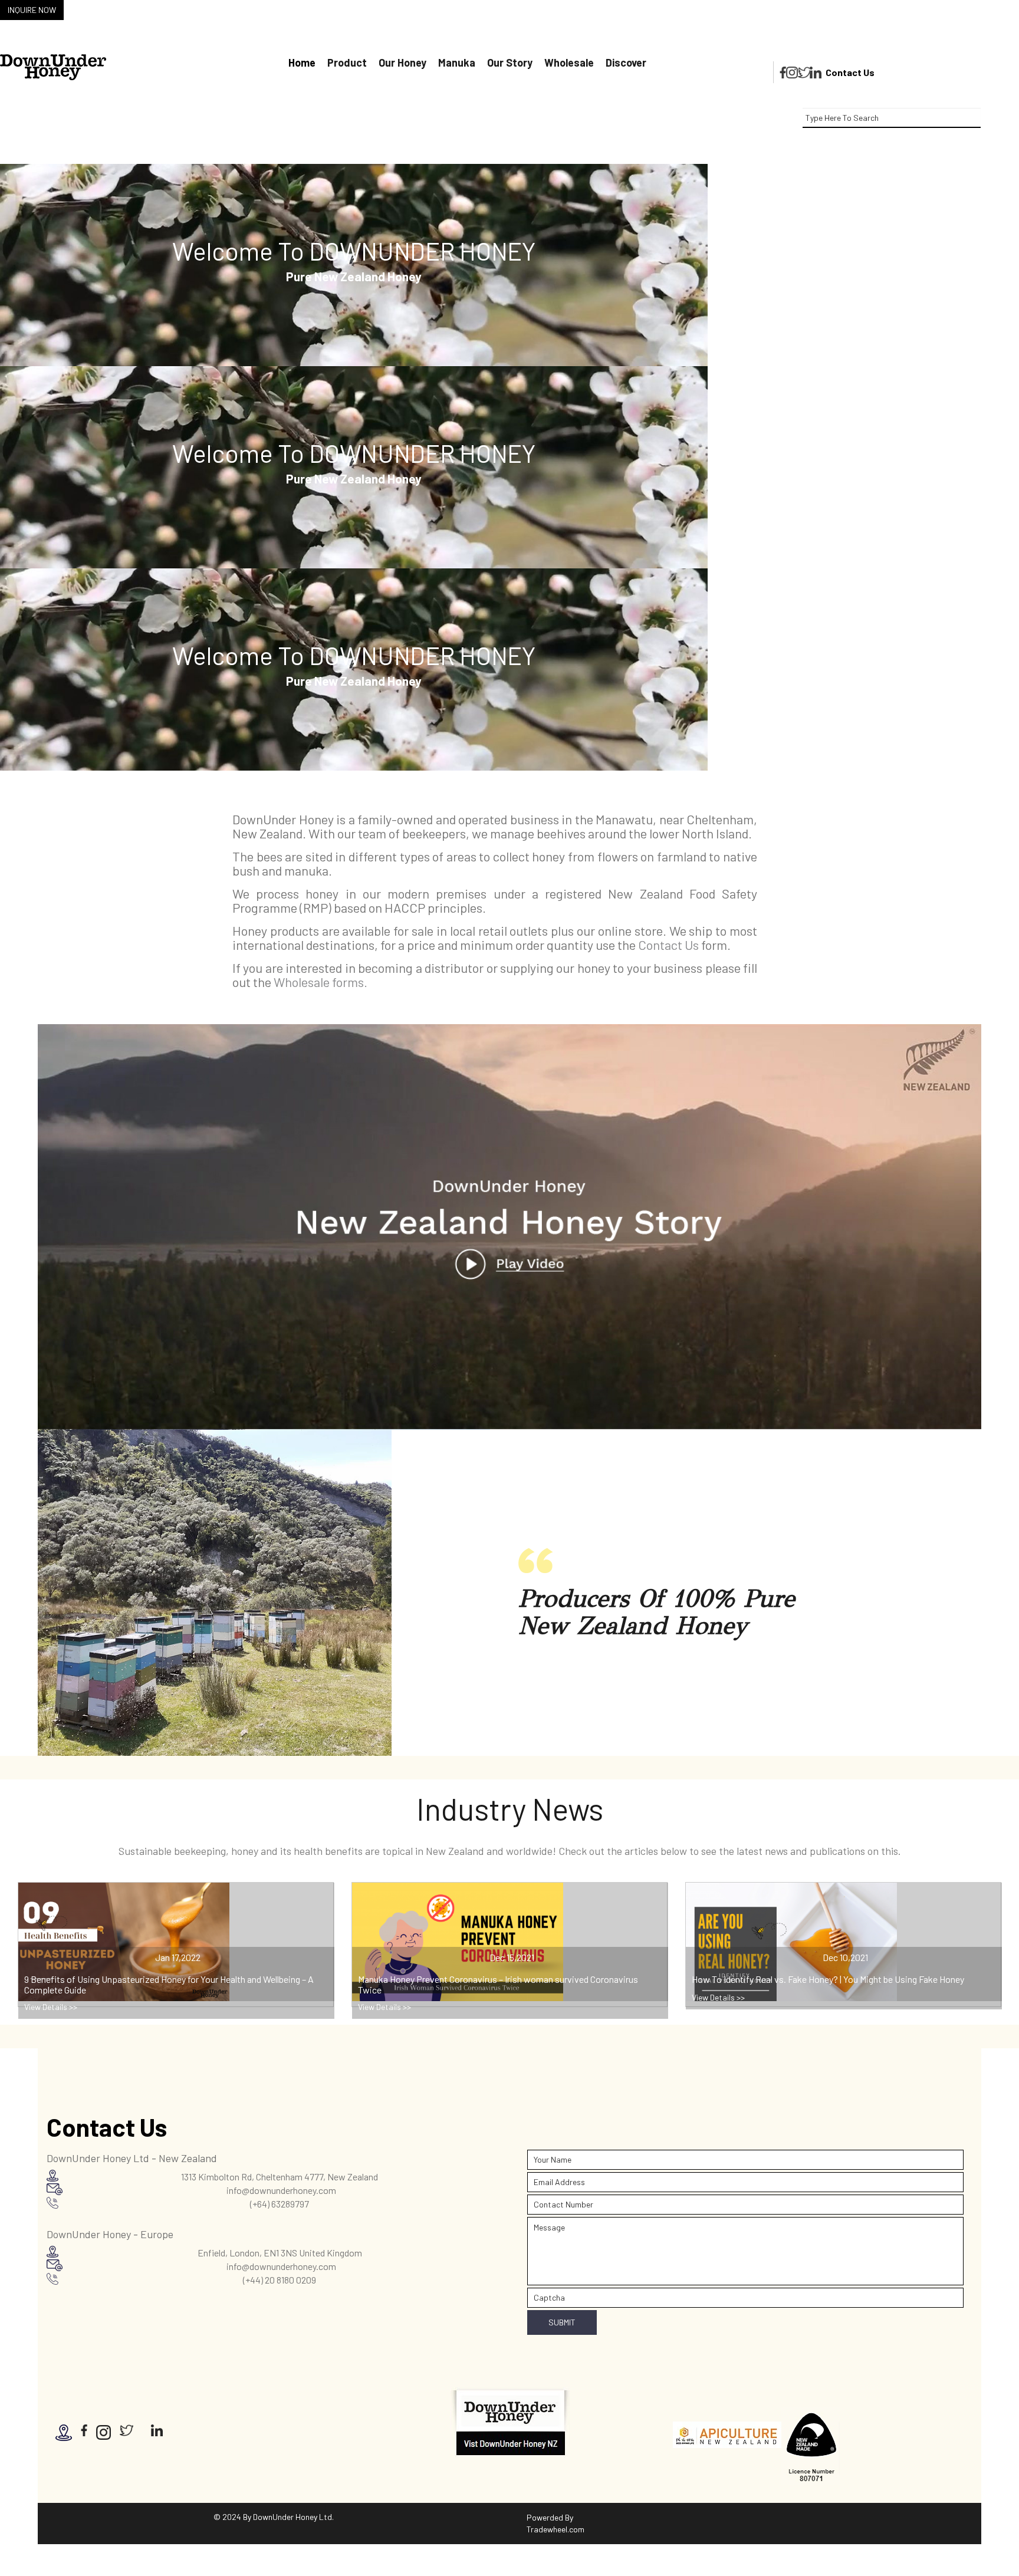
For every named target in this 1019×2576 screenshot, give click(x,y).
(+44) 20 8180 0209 (280, 2280)
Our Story (510, 62)
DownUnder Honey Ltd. (293, 2517)
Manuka (457, 62)
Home (302, 62)
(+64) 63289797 (280, 2204)
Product (347, 62)
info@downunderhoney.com (281, 2190)
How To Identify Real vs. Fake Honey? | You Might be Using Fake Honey (828, 1979)
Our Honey (402, 62)
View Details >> (51, 2007)
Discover (626, 62)
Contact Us (850, 72)
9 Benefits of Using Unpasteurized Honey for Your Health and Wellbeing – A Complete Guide (169, 1984)
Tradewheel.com (555, 2529)
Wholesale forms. (321, 982)
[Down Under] (53, 67)
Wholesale (569, 62)
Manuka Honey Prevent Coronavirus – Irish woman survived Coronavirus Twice (498, 1984)
